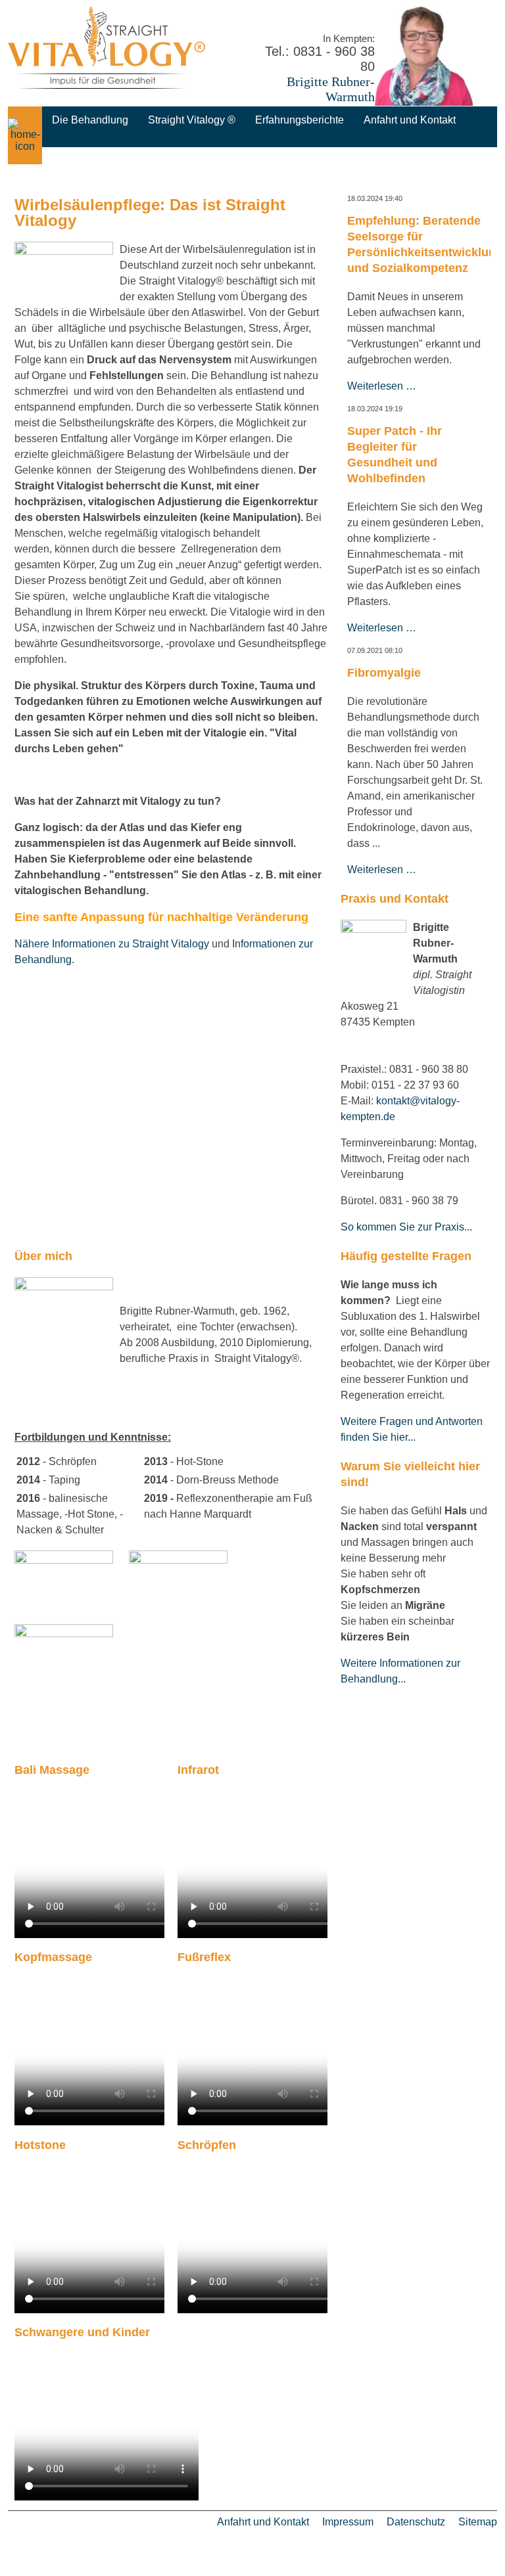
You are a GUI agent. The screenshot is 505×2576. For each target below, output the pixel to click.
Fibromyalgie (384, 673)
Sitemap (478, 2522)
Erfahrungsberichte (300, 120)
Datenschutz (416, 2522)
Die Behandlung (90, 120)
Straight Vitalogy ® (192, 120)
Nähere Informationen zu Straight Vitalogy (112, 944)
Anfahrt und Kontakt (410, 120)
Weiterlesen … (382, 386)
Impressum (348, 2522)
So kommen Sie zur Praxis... (406, 1227)
